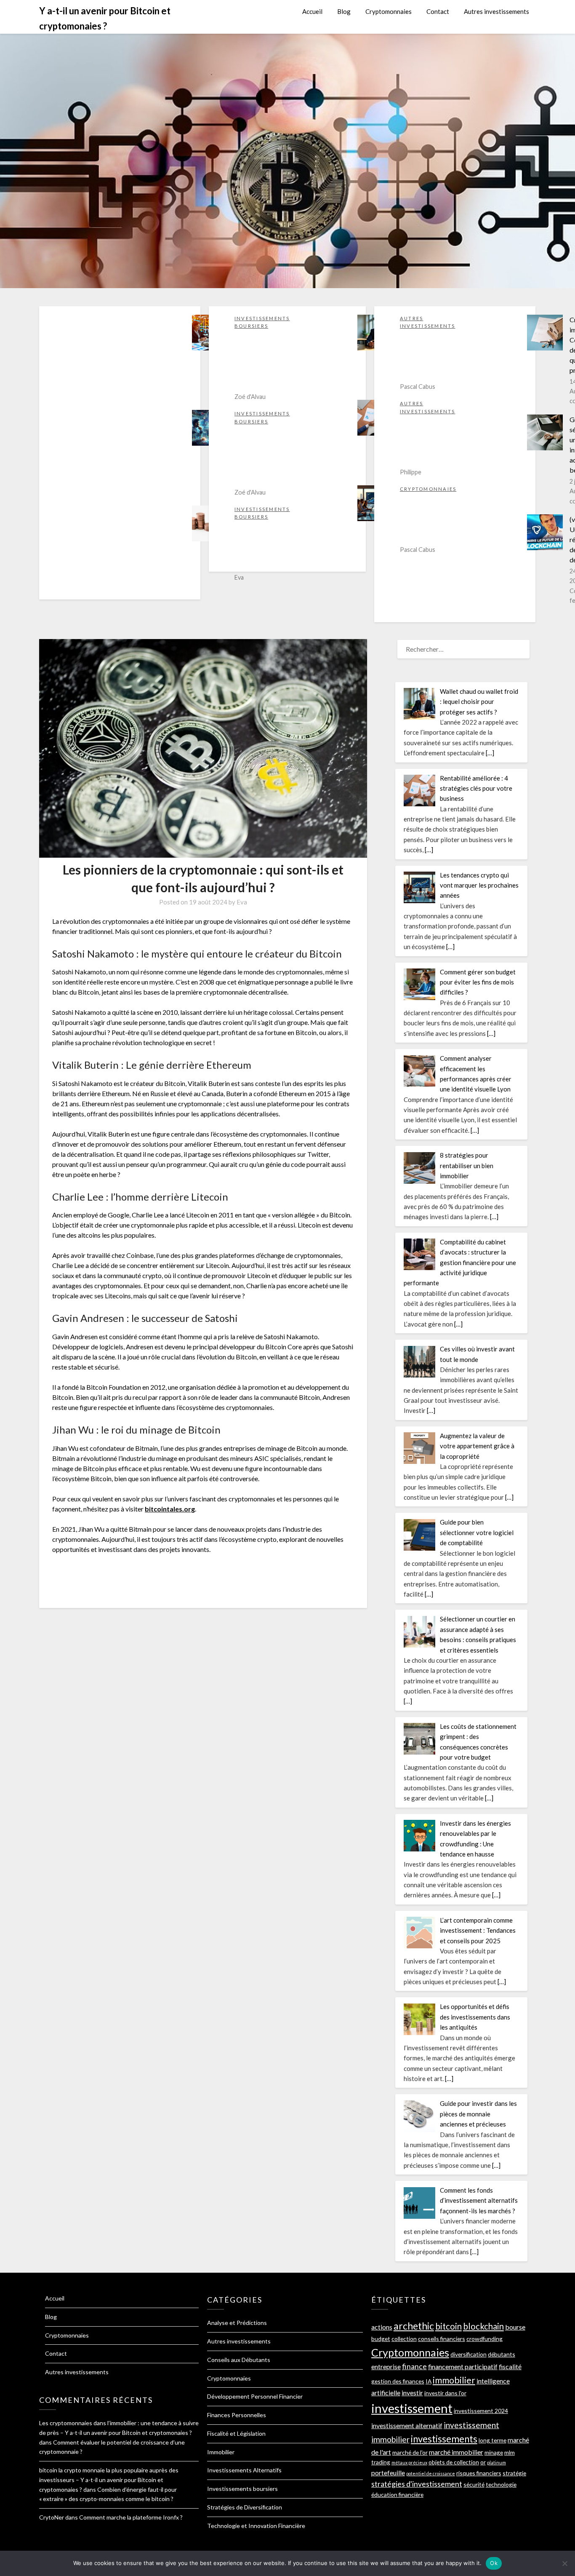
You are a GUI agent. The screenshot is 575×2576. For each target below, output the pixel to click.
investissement (412, 2408)
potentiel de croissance (431, 2473)
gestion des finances (398, 2381)
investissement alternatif (407, 2425)
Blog (344, 11)
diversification (469, 2354)
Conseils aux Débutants (239, 2360)
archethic (414, 2326)
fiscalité (510, 2366)
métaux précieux (409, 2462)
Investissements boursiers (242, 2489)
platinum (496, 2462)
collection (404, 2339)
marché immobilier (456, 2452)
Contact (438, 11)
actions (382, 2327)
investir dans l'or (445, 2393)
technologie (501, 2484)
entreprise (386, 2366)
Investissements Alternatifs (244, 2470)
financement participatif (463, 2366)
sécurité (474, 2484)
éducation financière (397, 2494)
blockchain (483, 2326)
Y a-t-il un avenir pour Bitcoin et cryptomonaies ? (105, 18)
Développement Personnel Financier (255, 2396)
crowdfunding (484, 2339)
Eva (242, 902)
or (483, 2462)
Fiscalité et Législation (236, 2433)
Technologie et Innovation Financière (256, 2526)
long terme (492, 2440)
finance (414, 2366)
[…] (490, 753)
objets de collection (454, 2462)
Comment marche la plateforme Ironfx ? (131, 2517)
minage (494, 2452)
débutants (502, 2354)
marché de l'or (410, 2452)
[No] (564, 2563)
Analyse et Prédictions (237, 2323)
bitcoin (449, 2326)
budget (381, 2339)
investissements (444, 2439)
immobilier (454, 2380)
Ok (494, 2563)
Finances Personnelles (237, 2415)
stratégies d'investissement (417, 2484)
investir (412, 2393)
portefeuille (388, 2473)
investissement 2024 (481, 2411)
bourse (515, 2327)
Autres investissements (496, 11)
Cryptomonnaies (389, 11)
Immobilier (221, 2452)
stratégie (514, 2473)
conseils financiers (442, 2339)
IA (429, 2381)
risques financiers (479, 2473)
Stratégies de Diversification (245, 2507)
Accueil (312, 11)
